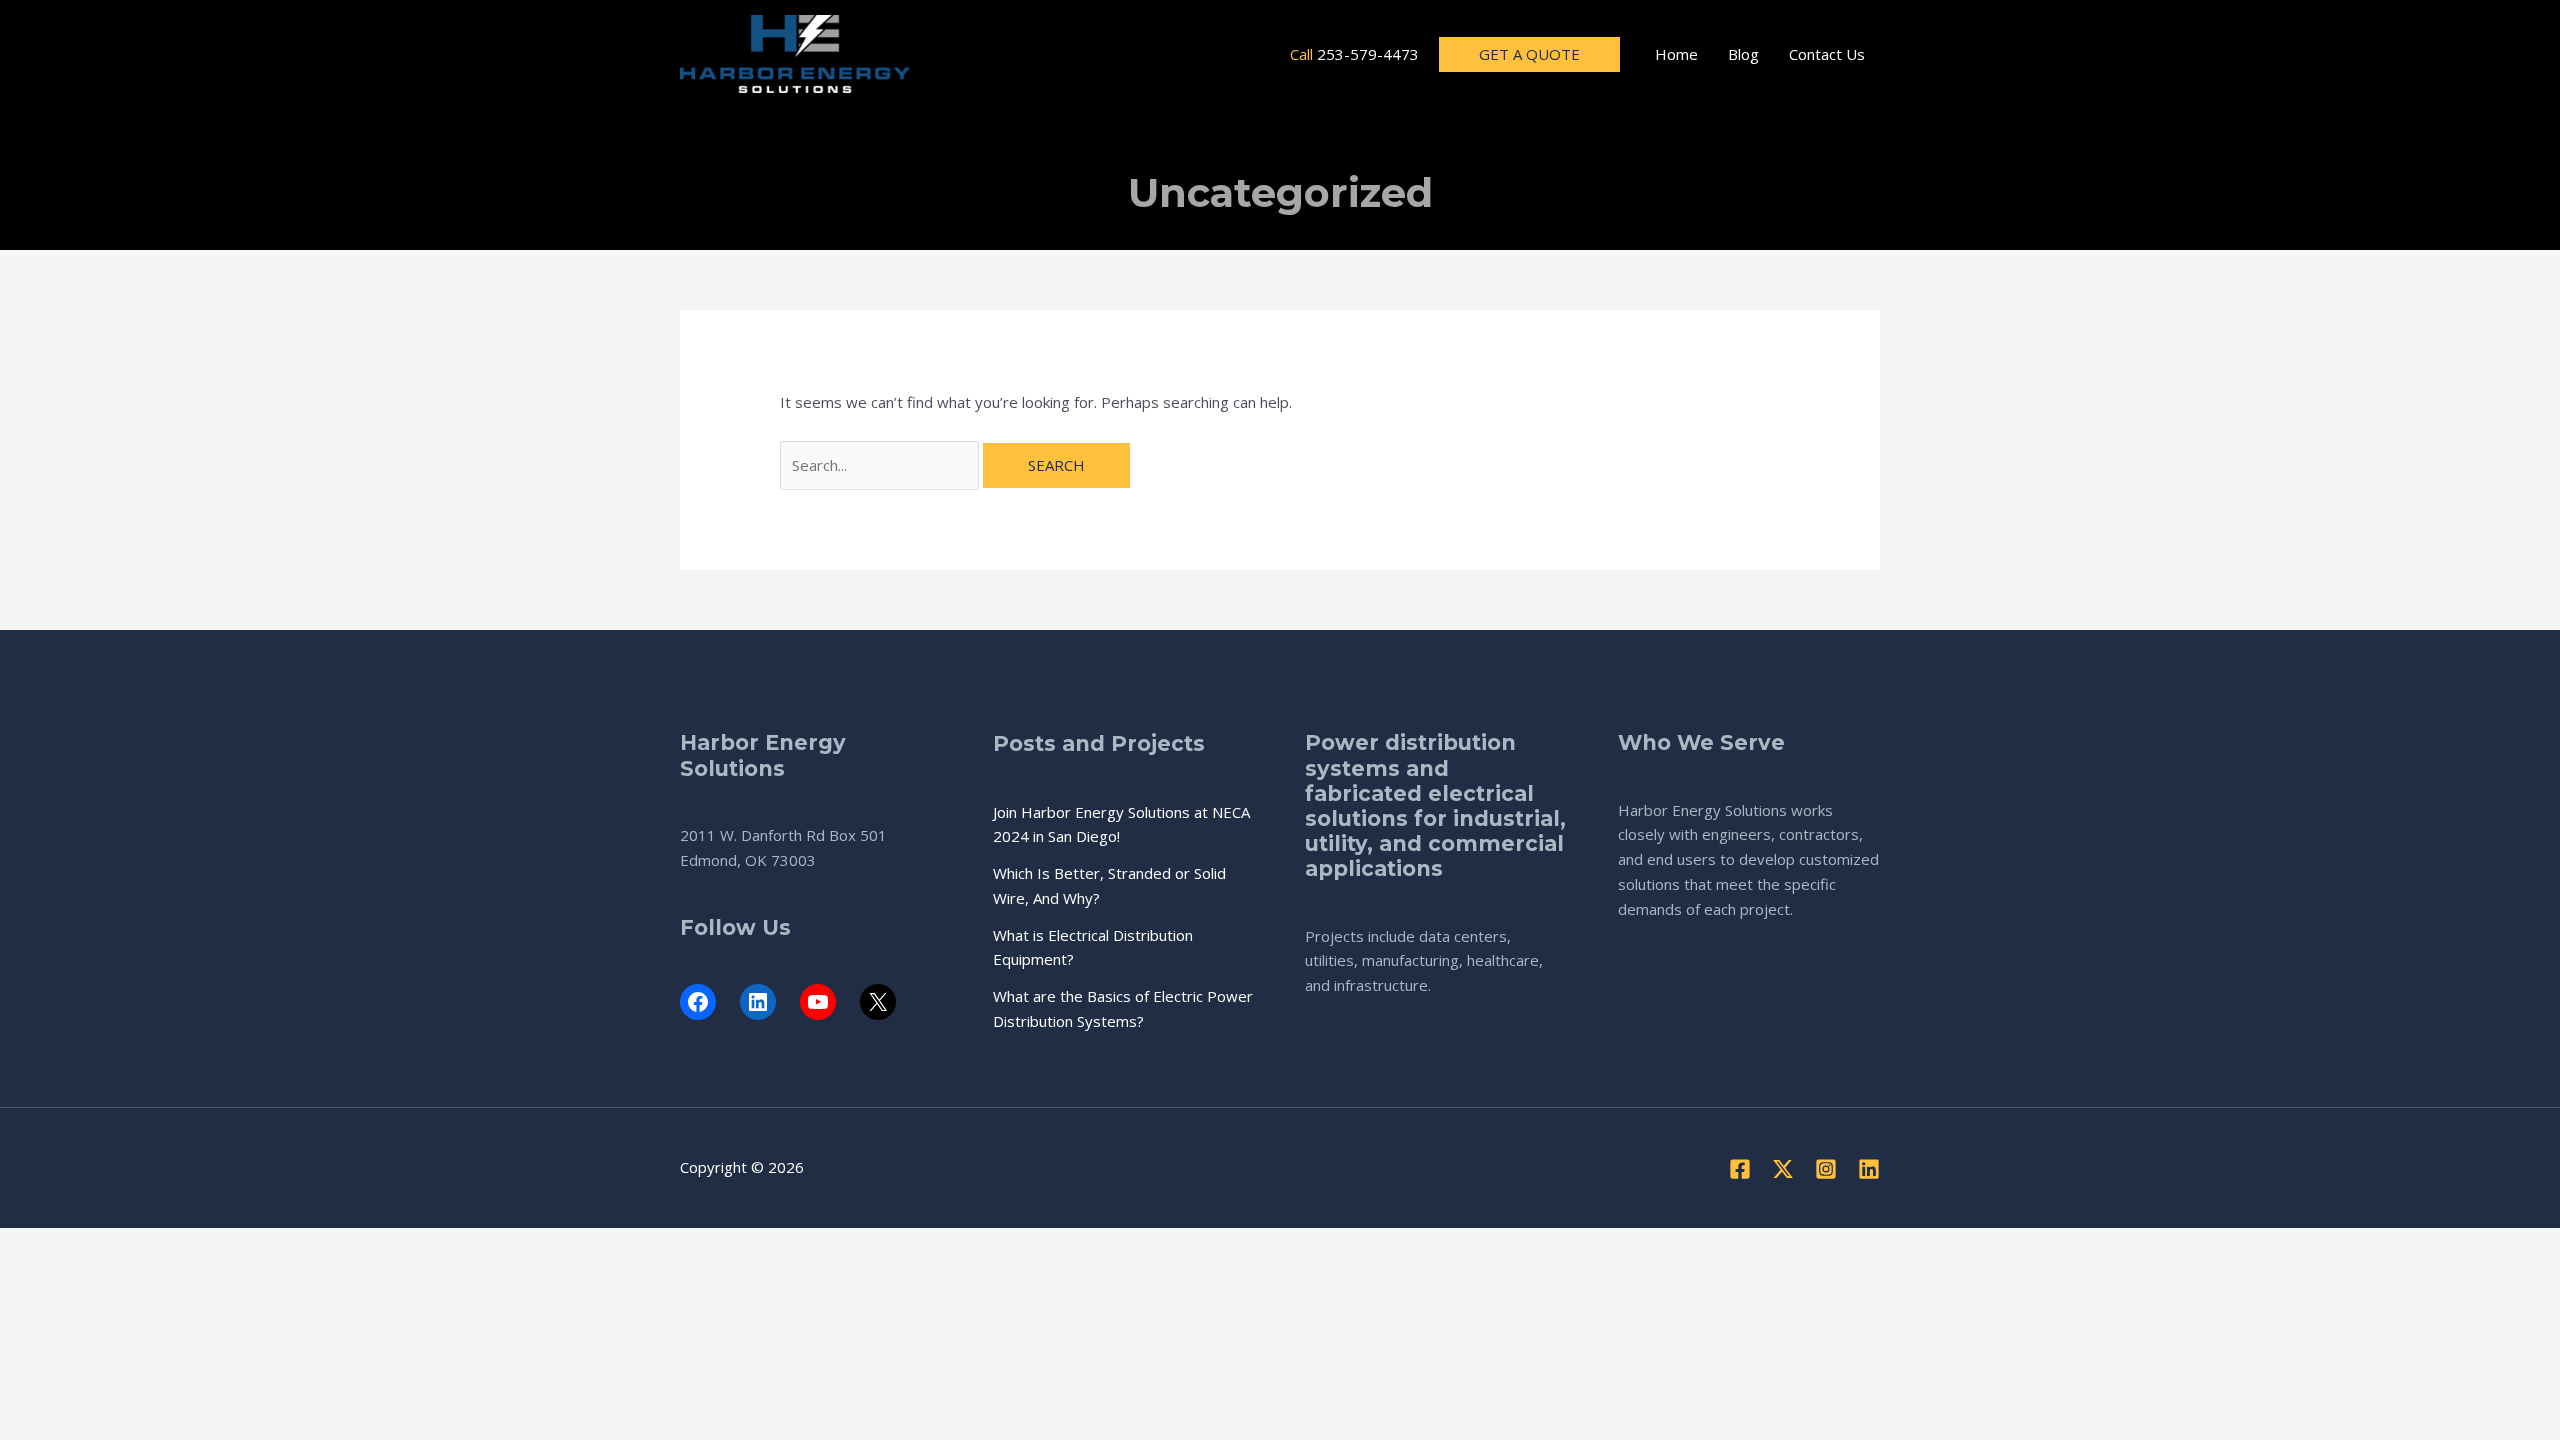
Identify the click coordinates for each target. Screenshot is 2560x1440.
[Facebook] (1740, 1169)
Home (1676, 54)
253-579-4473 (1368, 54)
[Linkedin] (1869, 1169)
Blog (1743, 54)
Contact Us (1827, 54)
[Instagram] (1826, 1169)
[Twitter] (1783, 1169)
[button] (1529, 54)
